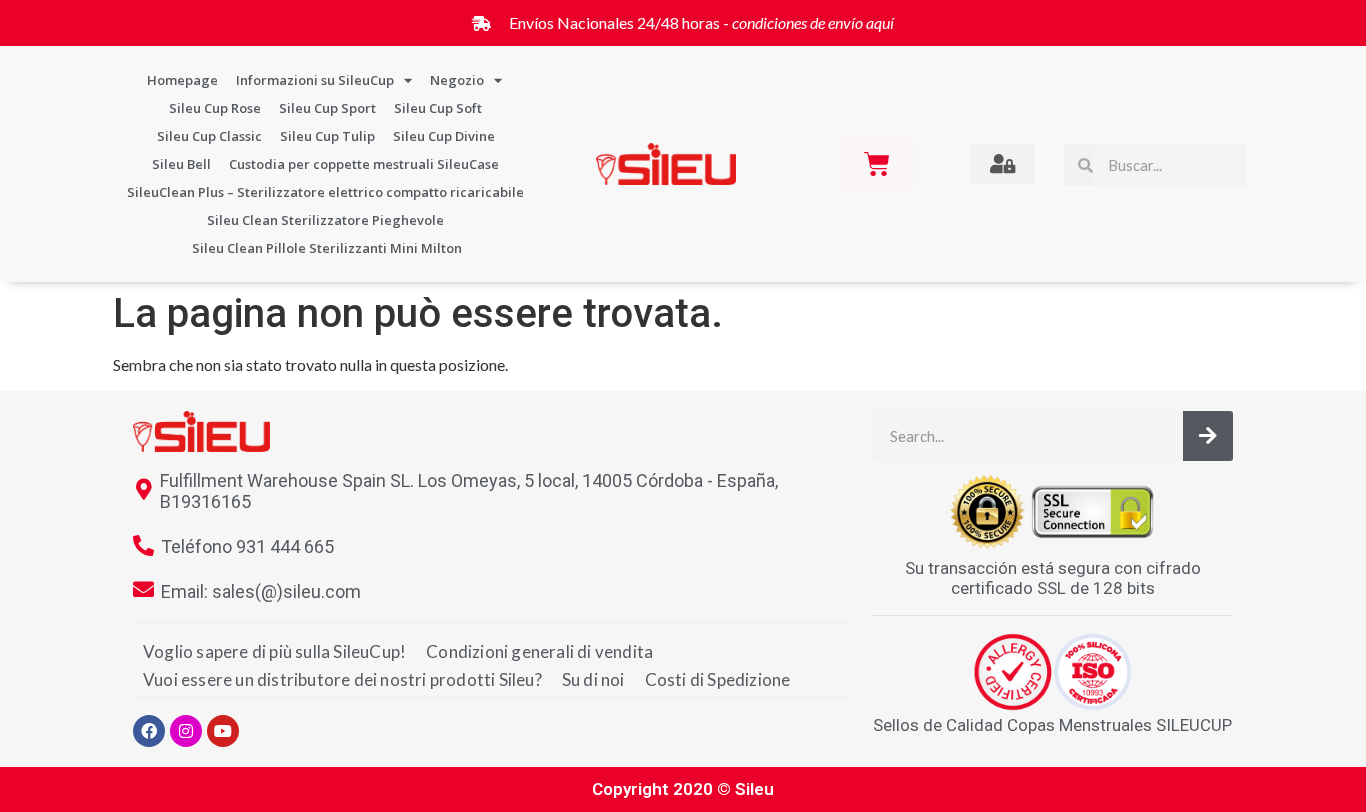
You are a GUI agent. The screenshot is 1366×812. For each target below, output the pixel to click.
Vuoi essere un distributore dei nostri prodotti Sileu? (342, 679)
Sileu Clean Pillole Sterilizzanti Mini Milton (327, 248)
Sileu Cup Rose (215, 108)
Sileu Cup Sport (327, 108)
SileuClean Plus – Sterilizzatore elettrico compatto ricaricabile (325, 192)
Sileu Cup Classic (209, 136)
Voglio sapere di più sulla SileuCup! (274, 651)
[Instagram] (186, 731)
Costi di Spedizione (718, 679)
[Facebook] (149, 731)
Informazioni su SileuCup (315, 80)
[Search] (1208, 436)
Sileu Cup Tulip (327, 136)
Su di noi (593, 679)
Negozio (457, 80)
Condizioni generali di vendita (539, 651)
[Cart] (877, 164)
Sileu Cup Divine (444, 136)
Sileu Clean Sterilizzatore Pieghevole (325, 220)
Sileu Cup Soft (438, 108)
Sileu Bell (181, 164)
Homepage (182, 80)
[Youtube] (223, 731)
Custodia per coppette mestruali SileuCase (364, 164)
